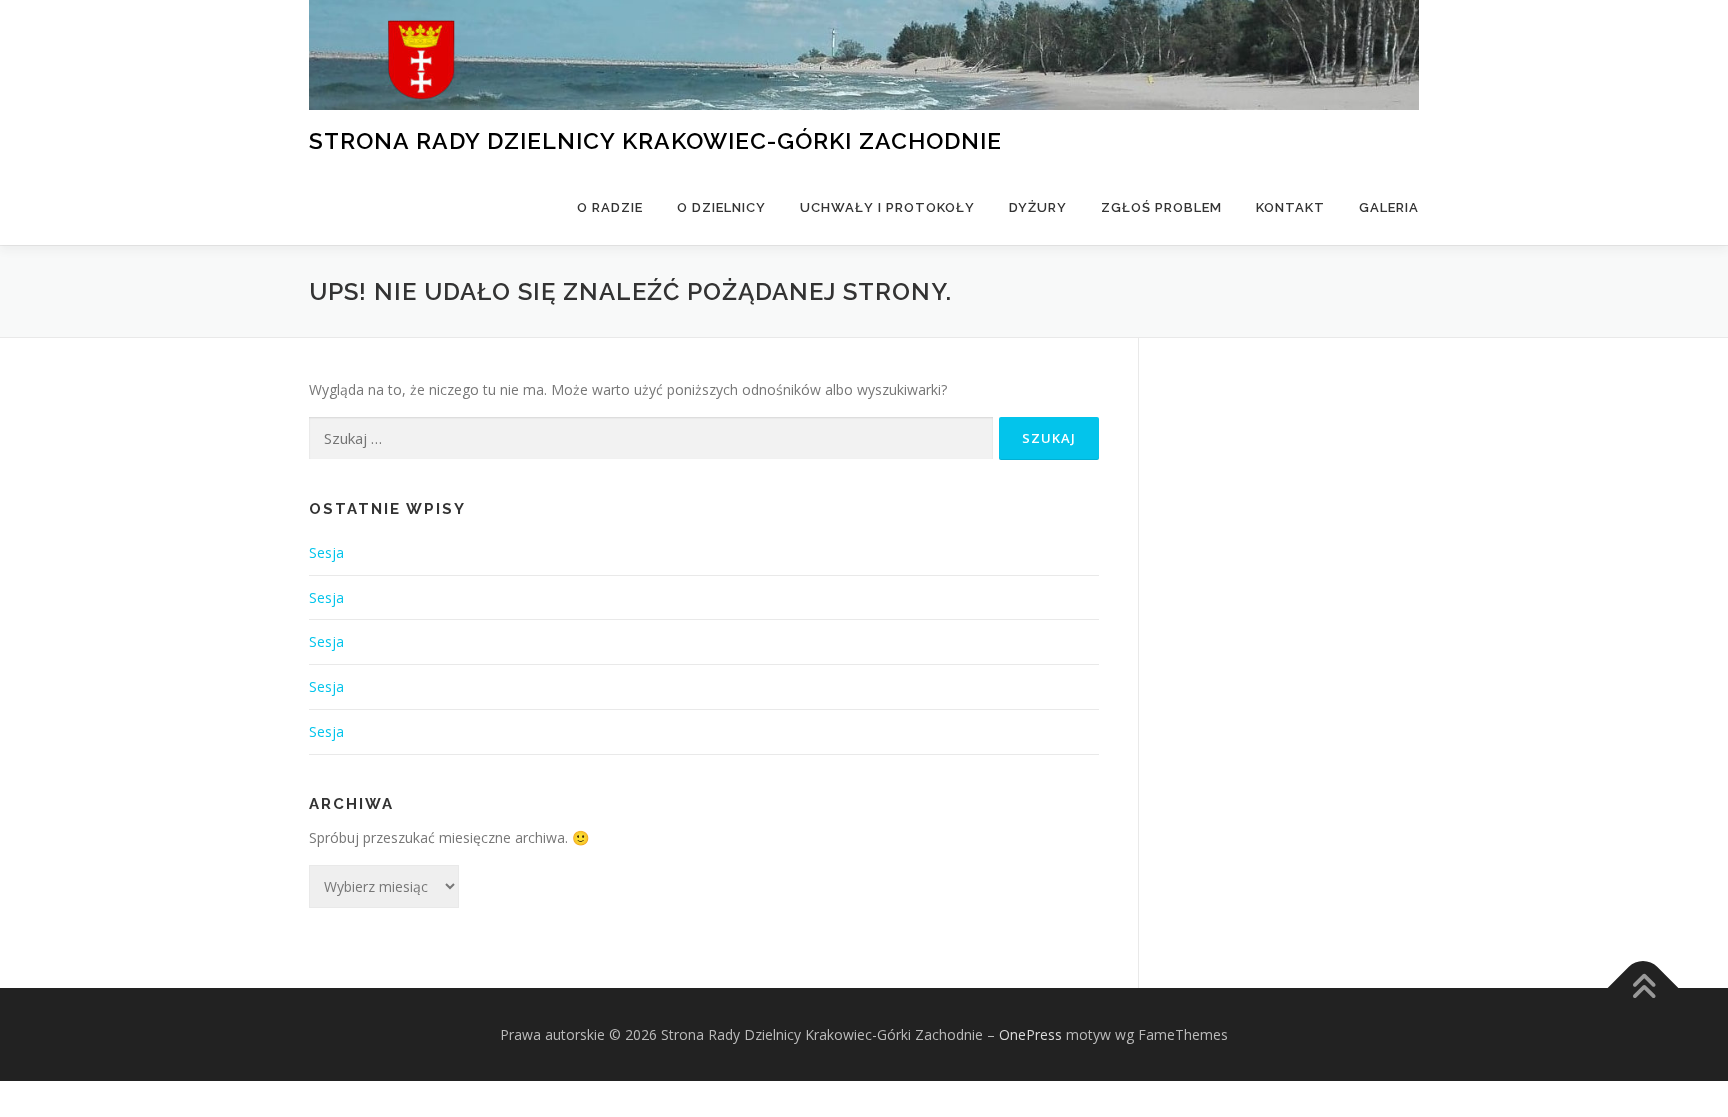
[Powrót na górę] (1643, 987)
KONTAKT (1290, 207)
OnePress (1030, 1034)
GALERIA (1389, 207)
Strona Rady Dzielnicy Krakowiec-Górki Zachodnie (655, 139)
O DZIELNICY (721, 207)
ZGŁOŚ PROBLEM (1161, 207)
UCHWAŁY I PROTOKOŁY (887, 207)
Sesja (326, 552)
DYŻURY (1038, 207)
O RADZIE (610, 207)
